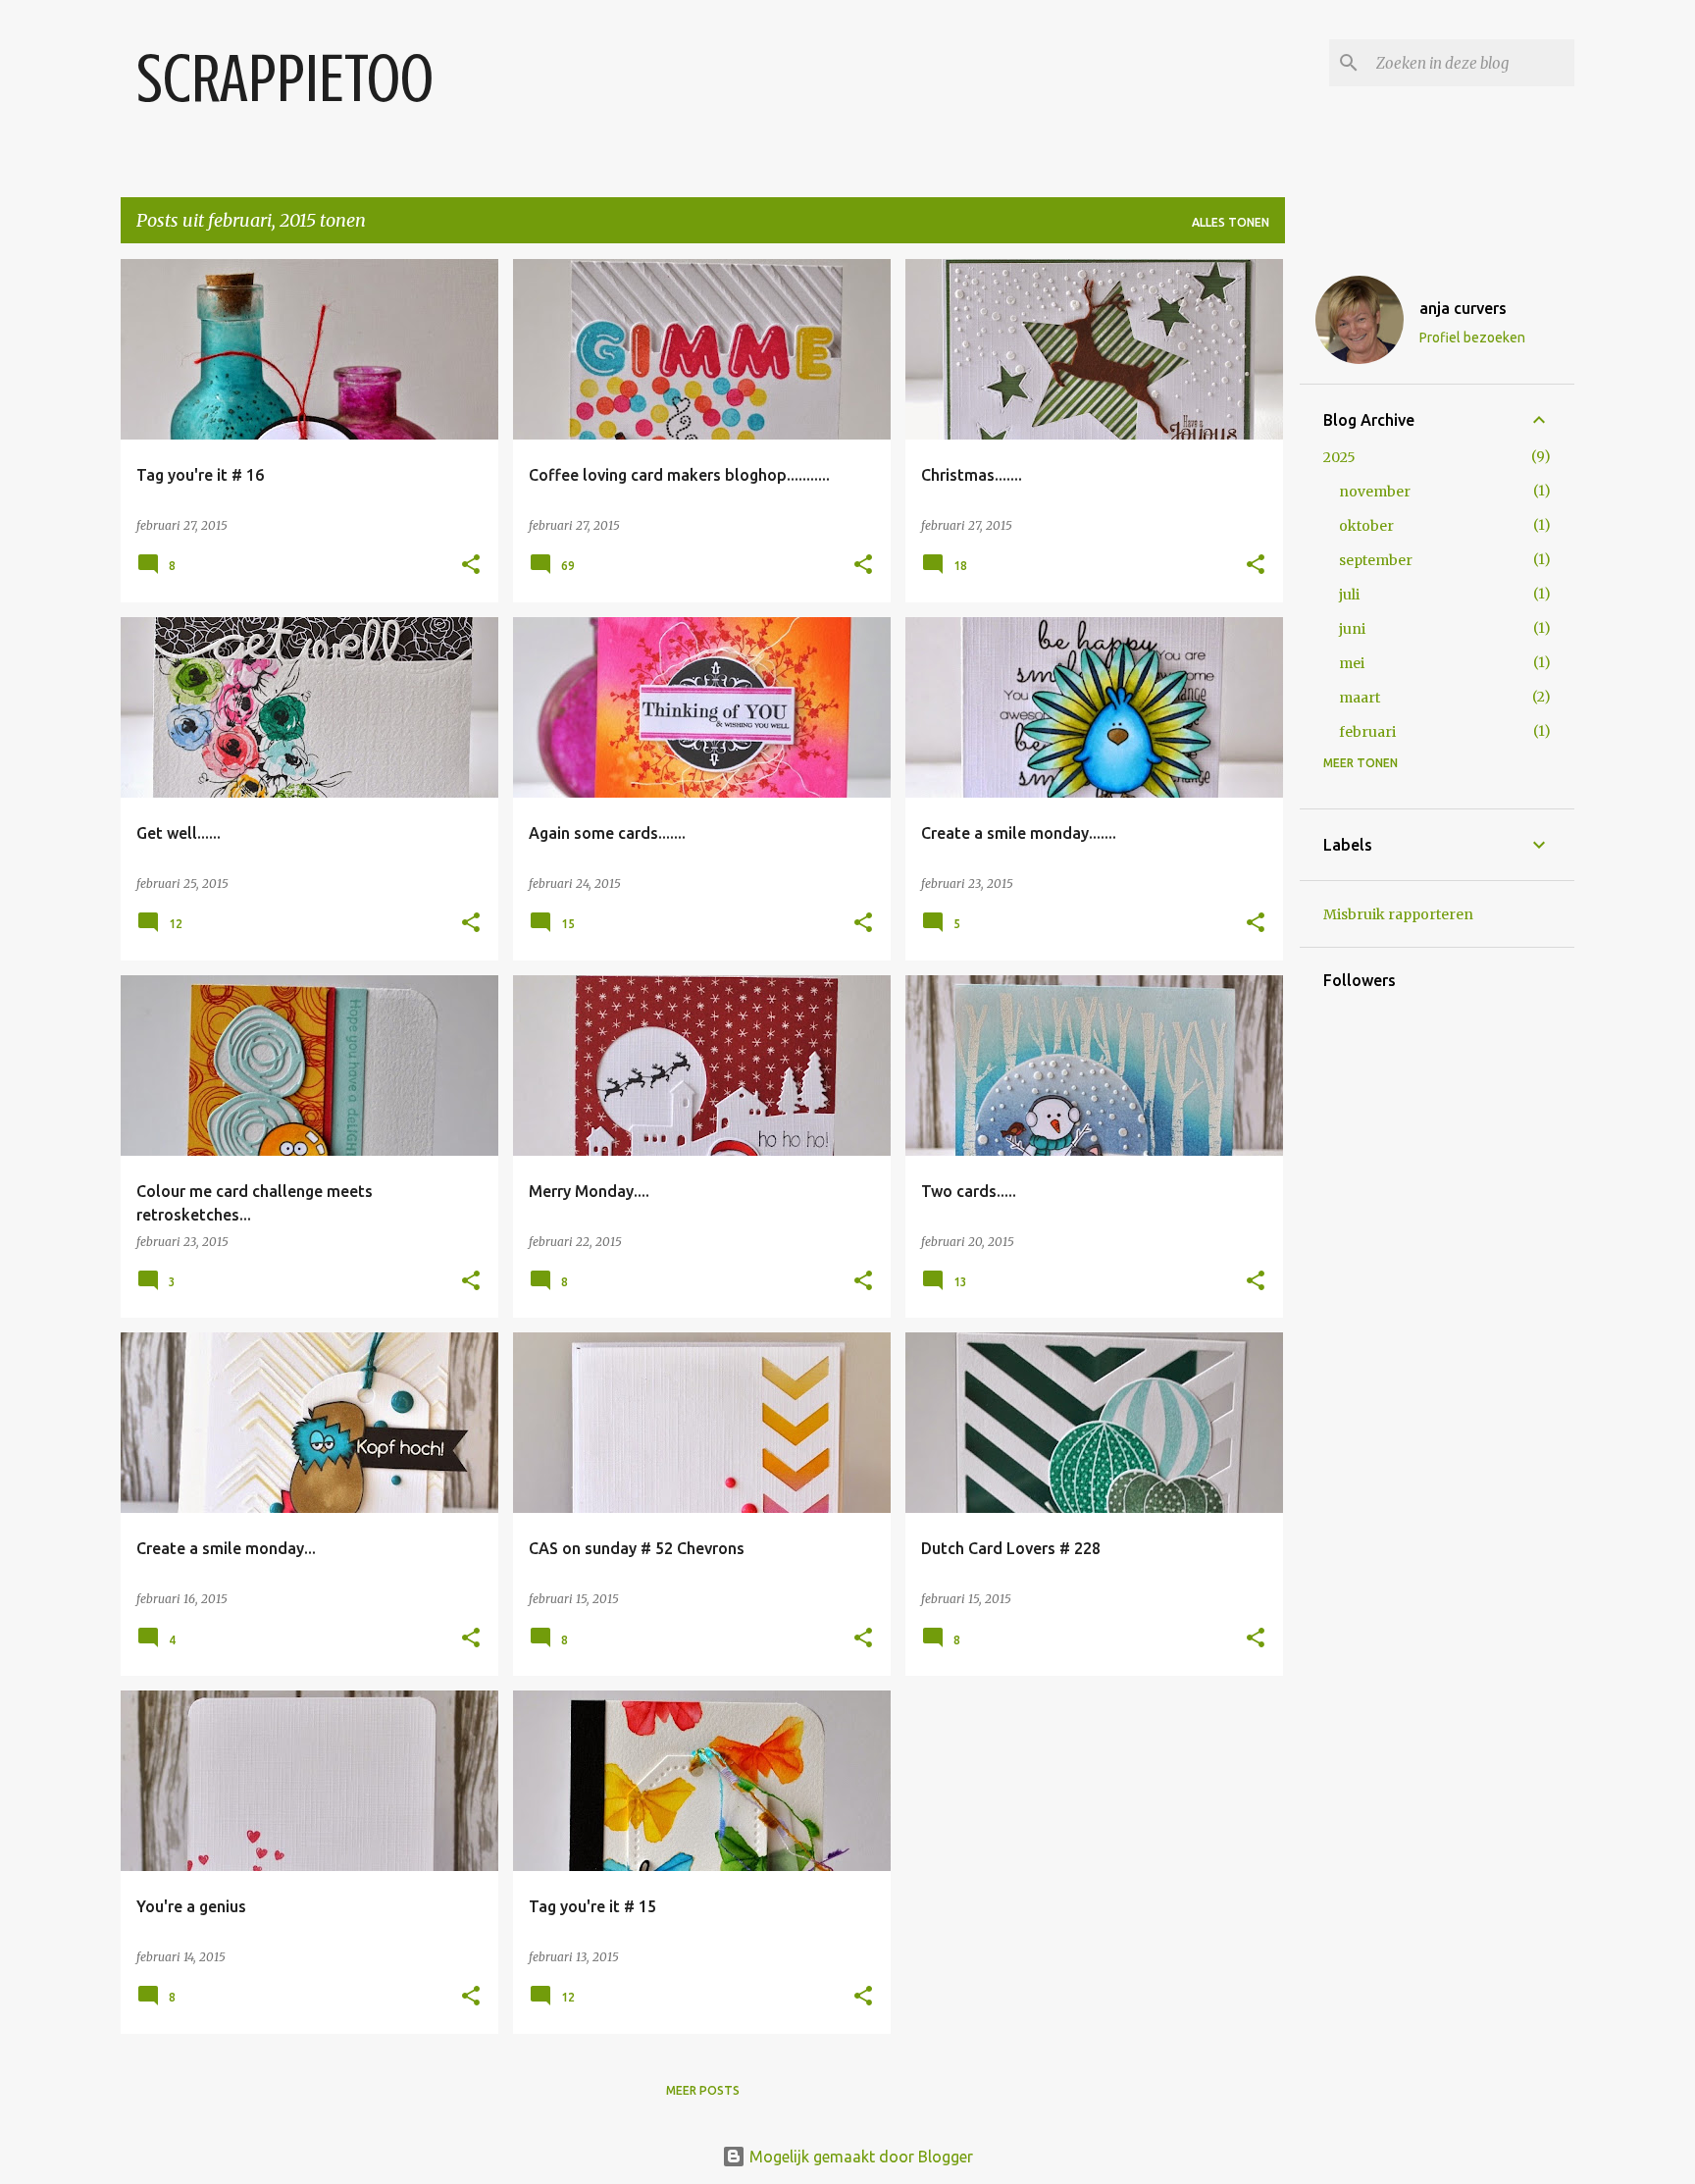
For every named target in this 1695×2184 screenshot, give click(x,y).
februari (1367, 732)
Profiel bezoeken (1472, 338)
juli (1349, 595)
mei (1352, 663)
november (1375, 492)
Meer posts (703, 2090)
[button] (471, 566)
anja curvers (1463, 308)
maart (1360, 698)
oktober (1366, 526)
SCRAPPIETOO (285, 79)
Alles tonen (1231, 222)
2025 (1339, 457)
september (1376, 560)
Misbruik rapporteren (1398, 914)
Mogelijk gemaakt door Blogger (859, 2157)
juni (1352, 629)
